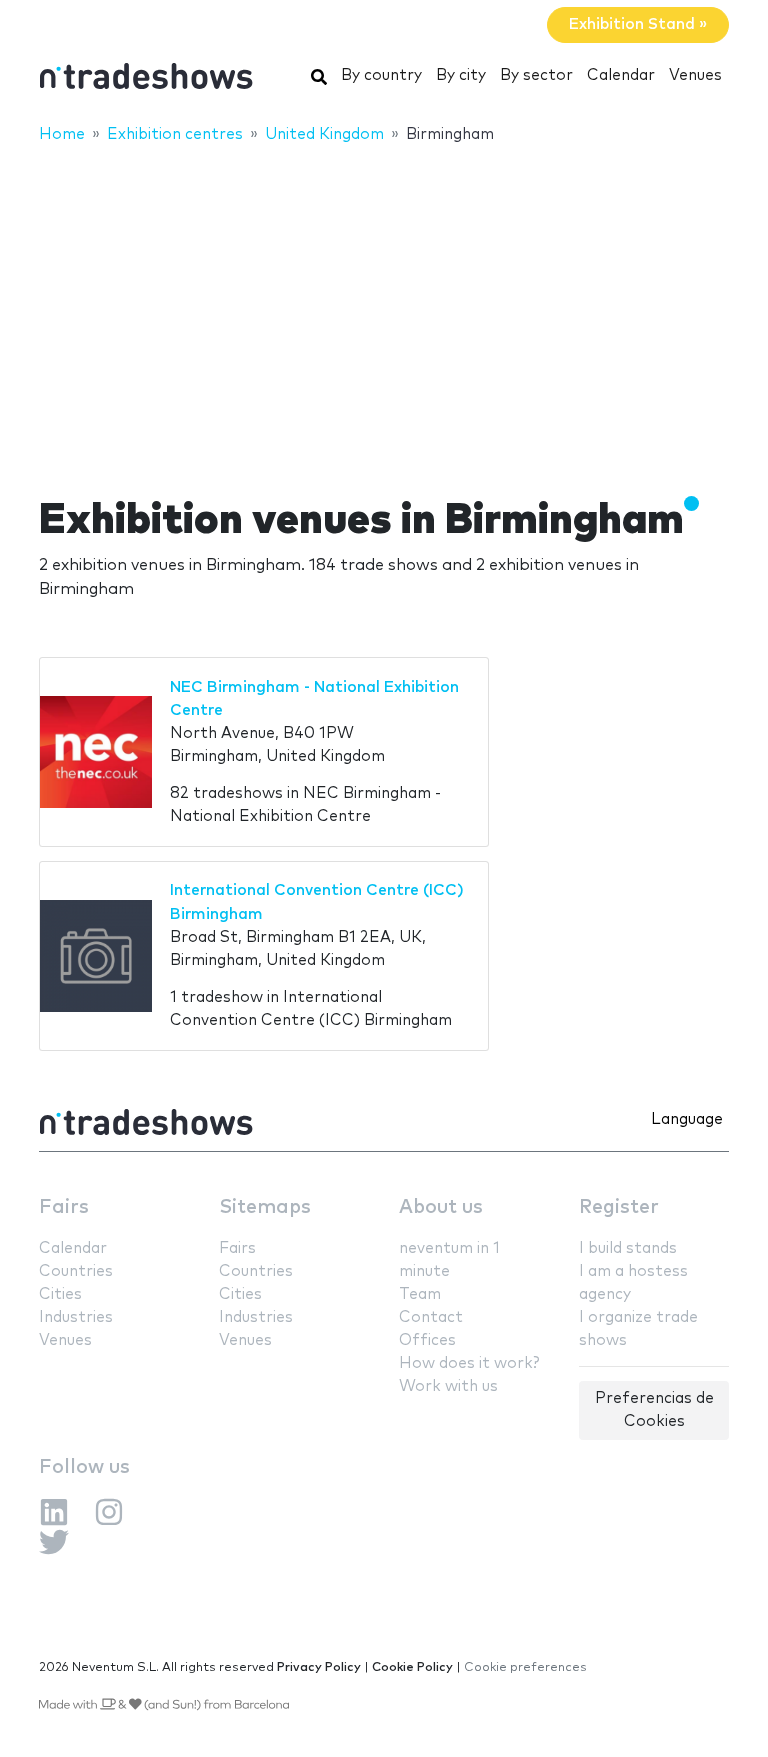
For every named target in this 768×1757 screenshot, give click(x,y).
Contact (431, 1317)
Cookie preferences (525, 1667)
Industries (76, 1317)
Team (420, 1294)
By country (381, 75)
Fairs (64, 1207)
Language (687, 1119)
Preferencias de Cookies (654, 1410)
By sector (536, 75)
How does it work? (469, 1363)
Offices (427, 1340)
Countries (76, 1271)
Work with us (448, 1386)
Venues (695, 75)
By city (461, 75)
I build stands (628, 1248)
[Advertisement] (384, 307)
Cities (60, 1294)
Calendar (621, 75)
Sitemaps (265, 1207)
